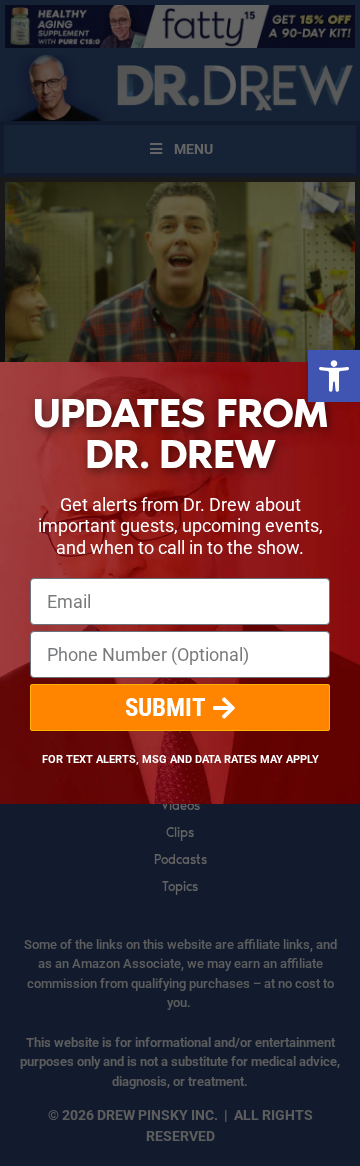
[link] (334, 376)
